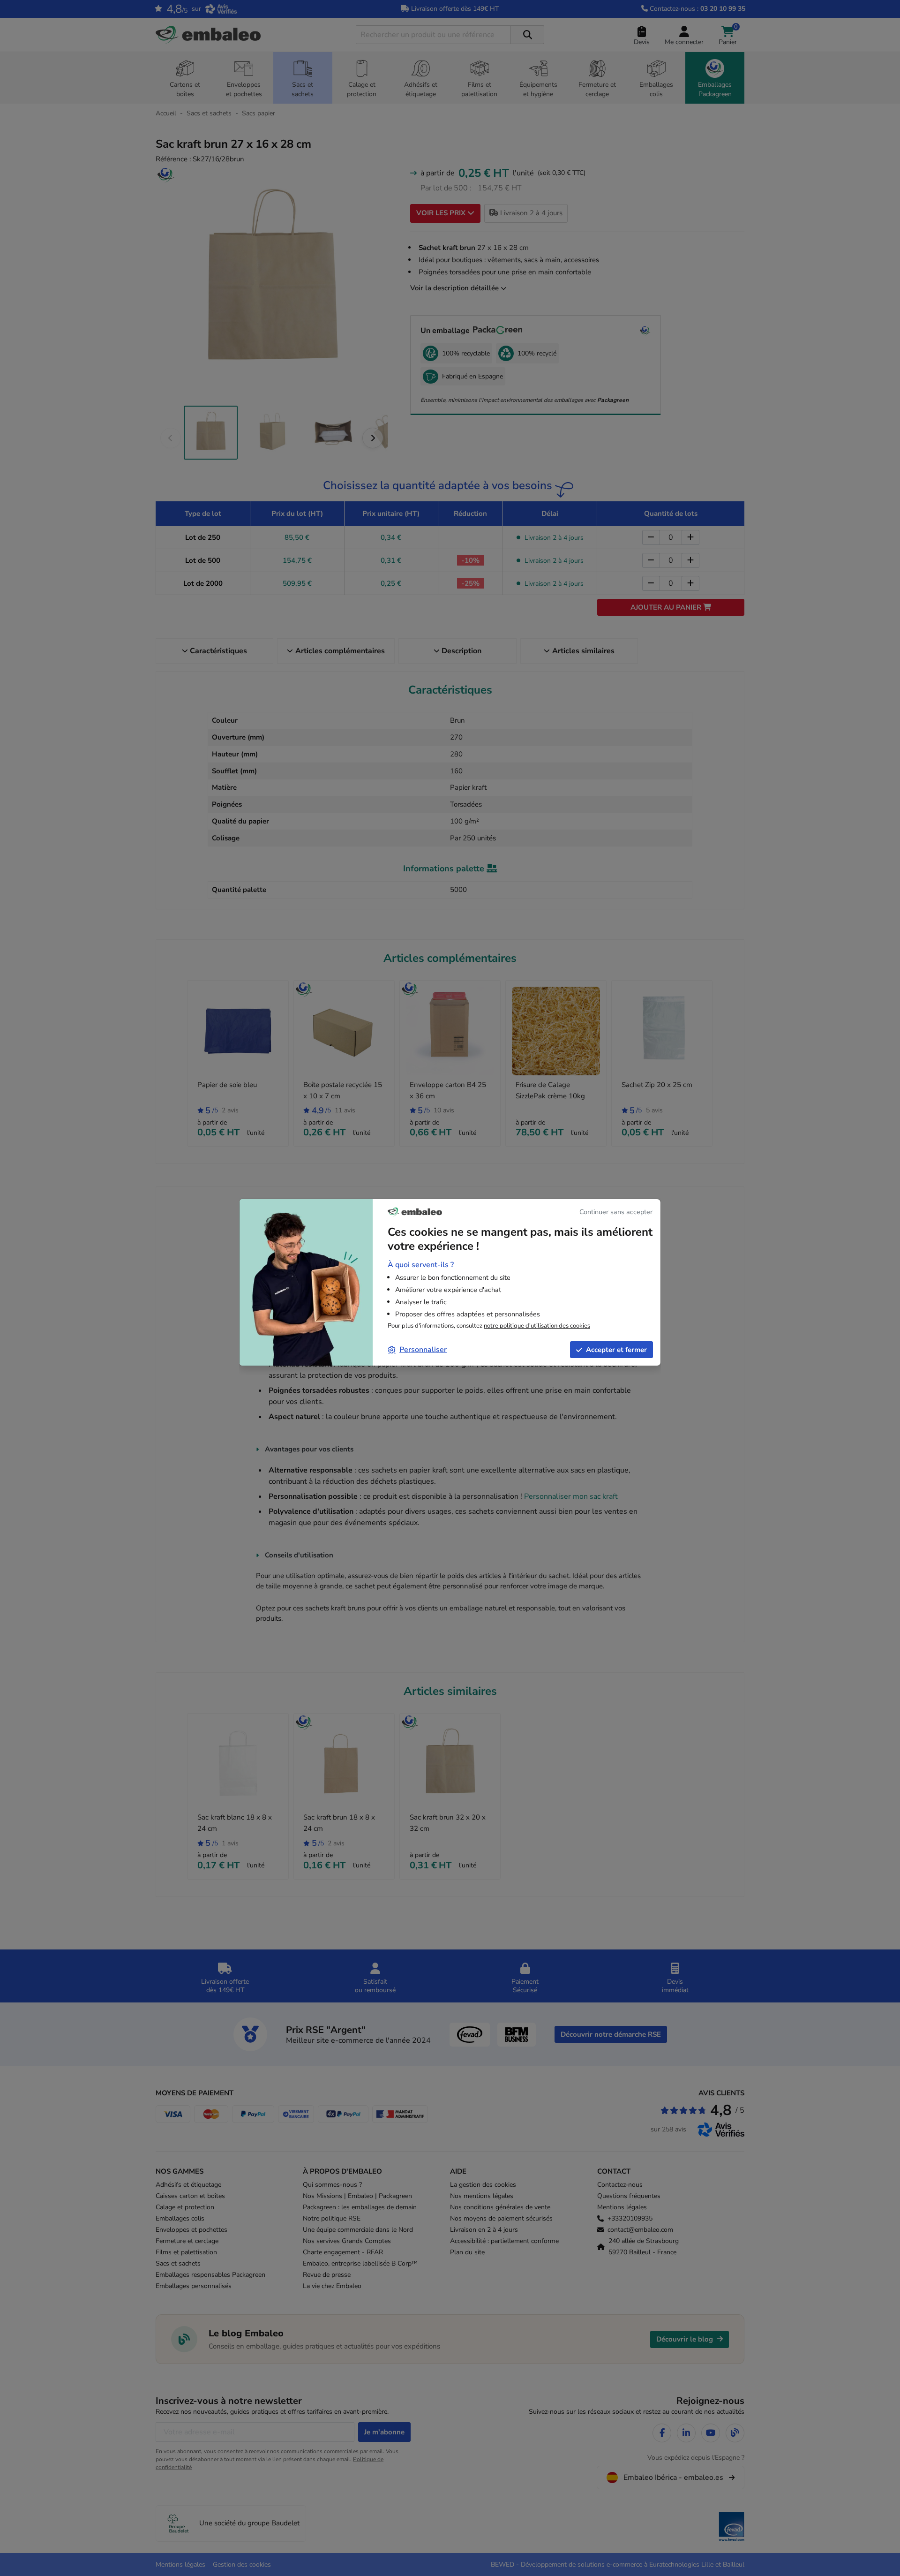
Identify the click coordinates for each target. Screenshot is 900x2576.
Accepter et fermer (616, 1350)
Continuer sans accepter (616, 1212)
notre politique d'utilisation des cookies (537, 1326)
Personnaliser (423, 1350)
